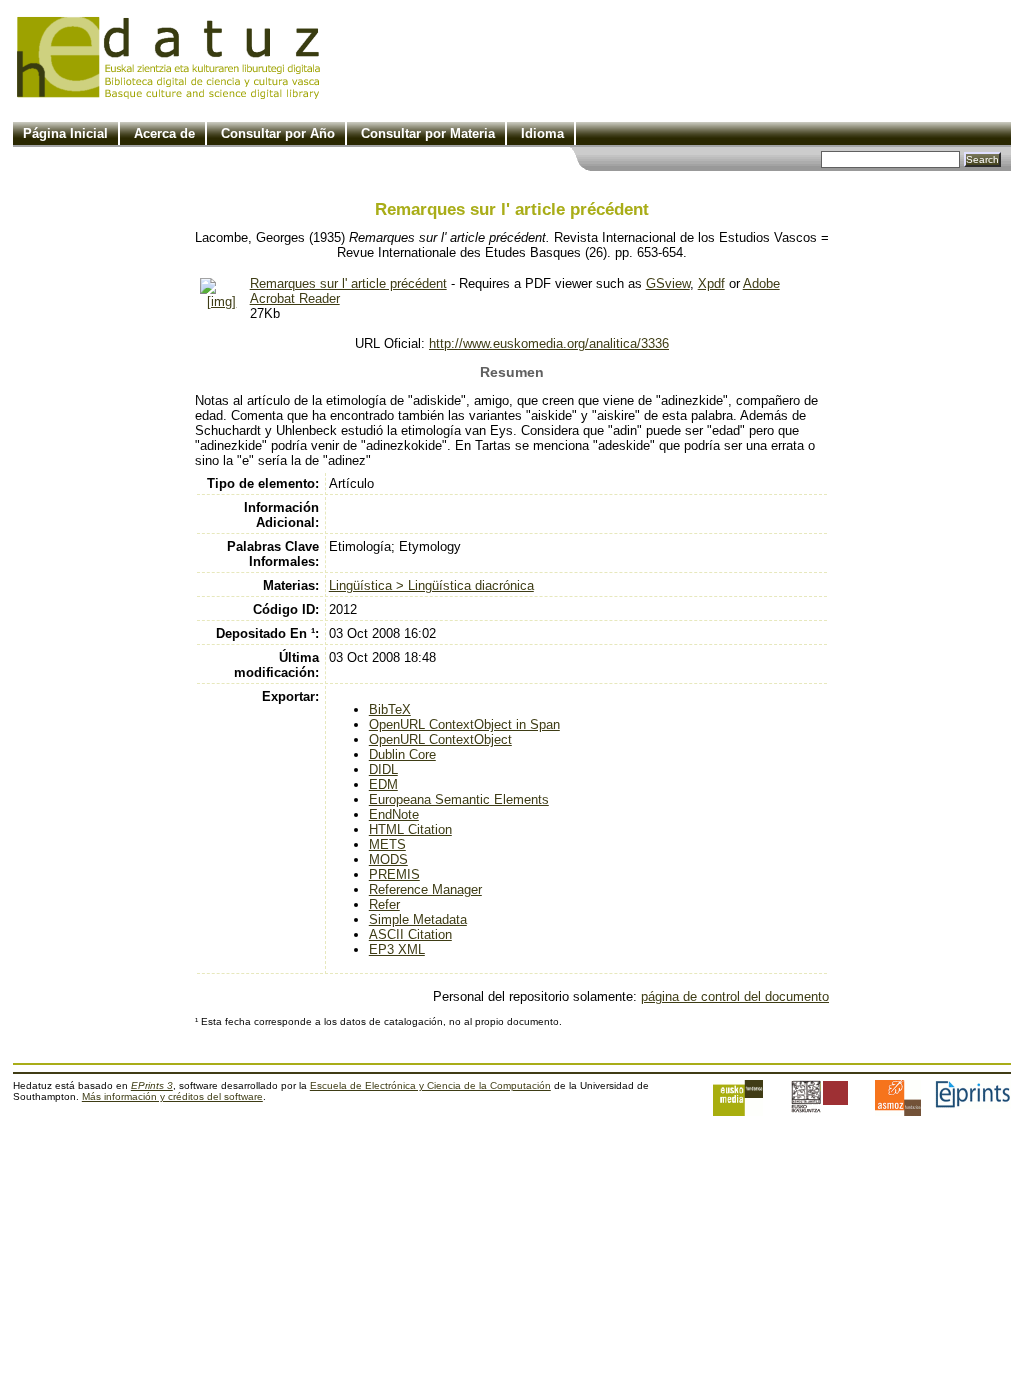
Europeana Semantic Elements (459, 799)
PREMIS (394, 874)
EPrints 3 (152, 1085)
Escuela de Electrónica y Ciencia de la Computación (430, 1085)
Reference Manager (425, 889)
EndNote (394, 814)
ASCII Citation (410, 934)
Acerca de (164, 133)
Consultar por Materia (428, 133)
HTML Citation (410, 829)
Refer (384, 904)
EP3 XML (397, 949)
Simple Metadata (418, 919)
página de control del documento (735, 996)
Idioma (542, 133)
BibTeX (390, 709)
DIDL (383, 769)
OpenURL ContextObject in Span (464, 724)
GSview (668, 283)
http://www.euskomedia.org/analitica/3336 (549, 343)
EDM (383, 784)
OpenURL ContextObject (440, 739)
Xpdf (711, 283)
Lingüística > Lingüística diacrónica (431, 585)
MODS (388, 859)
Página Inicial (65, 133)
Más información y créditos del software (172, 1096)
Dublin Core (402, 754)
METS (387, 844)
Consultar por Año (278, 133)
